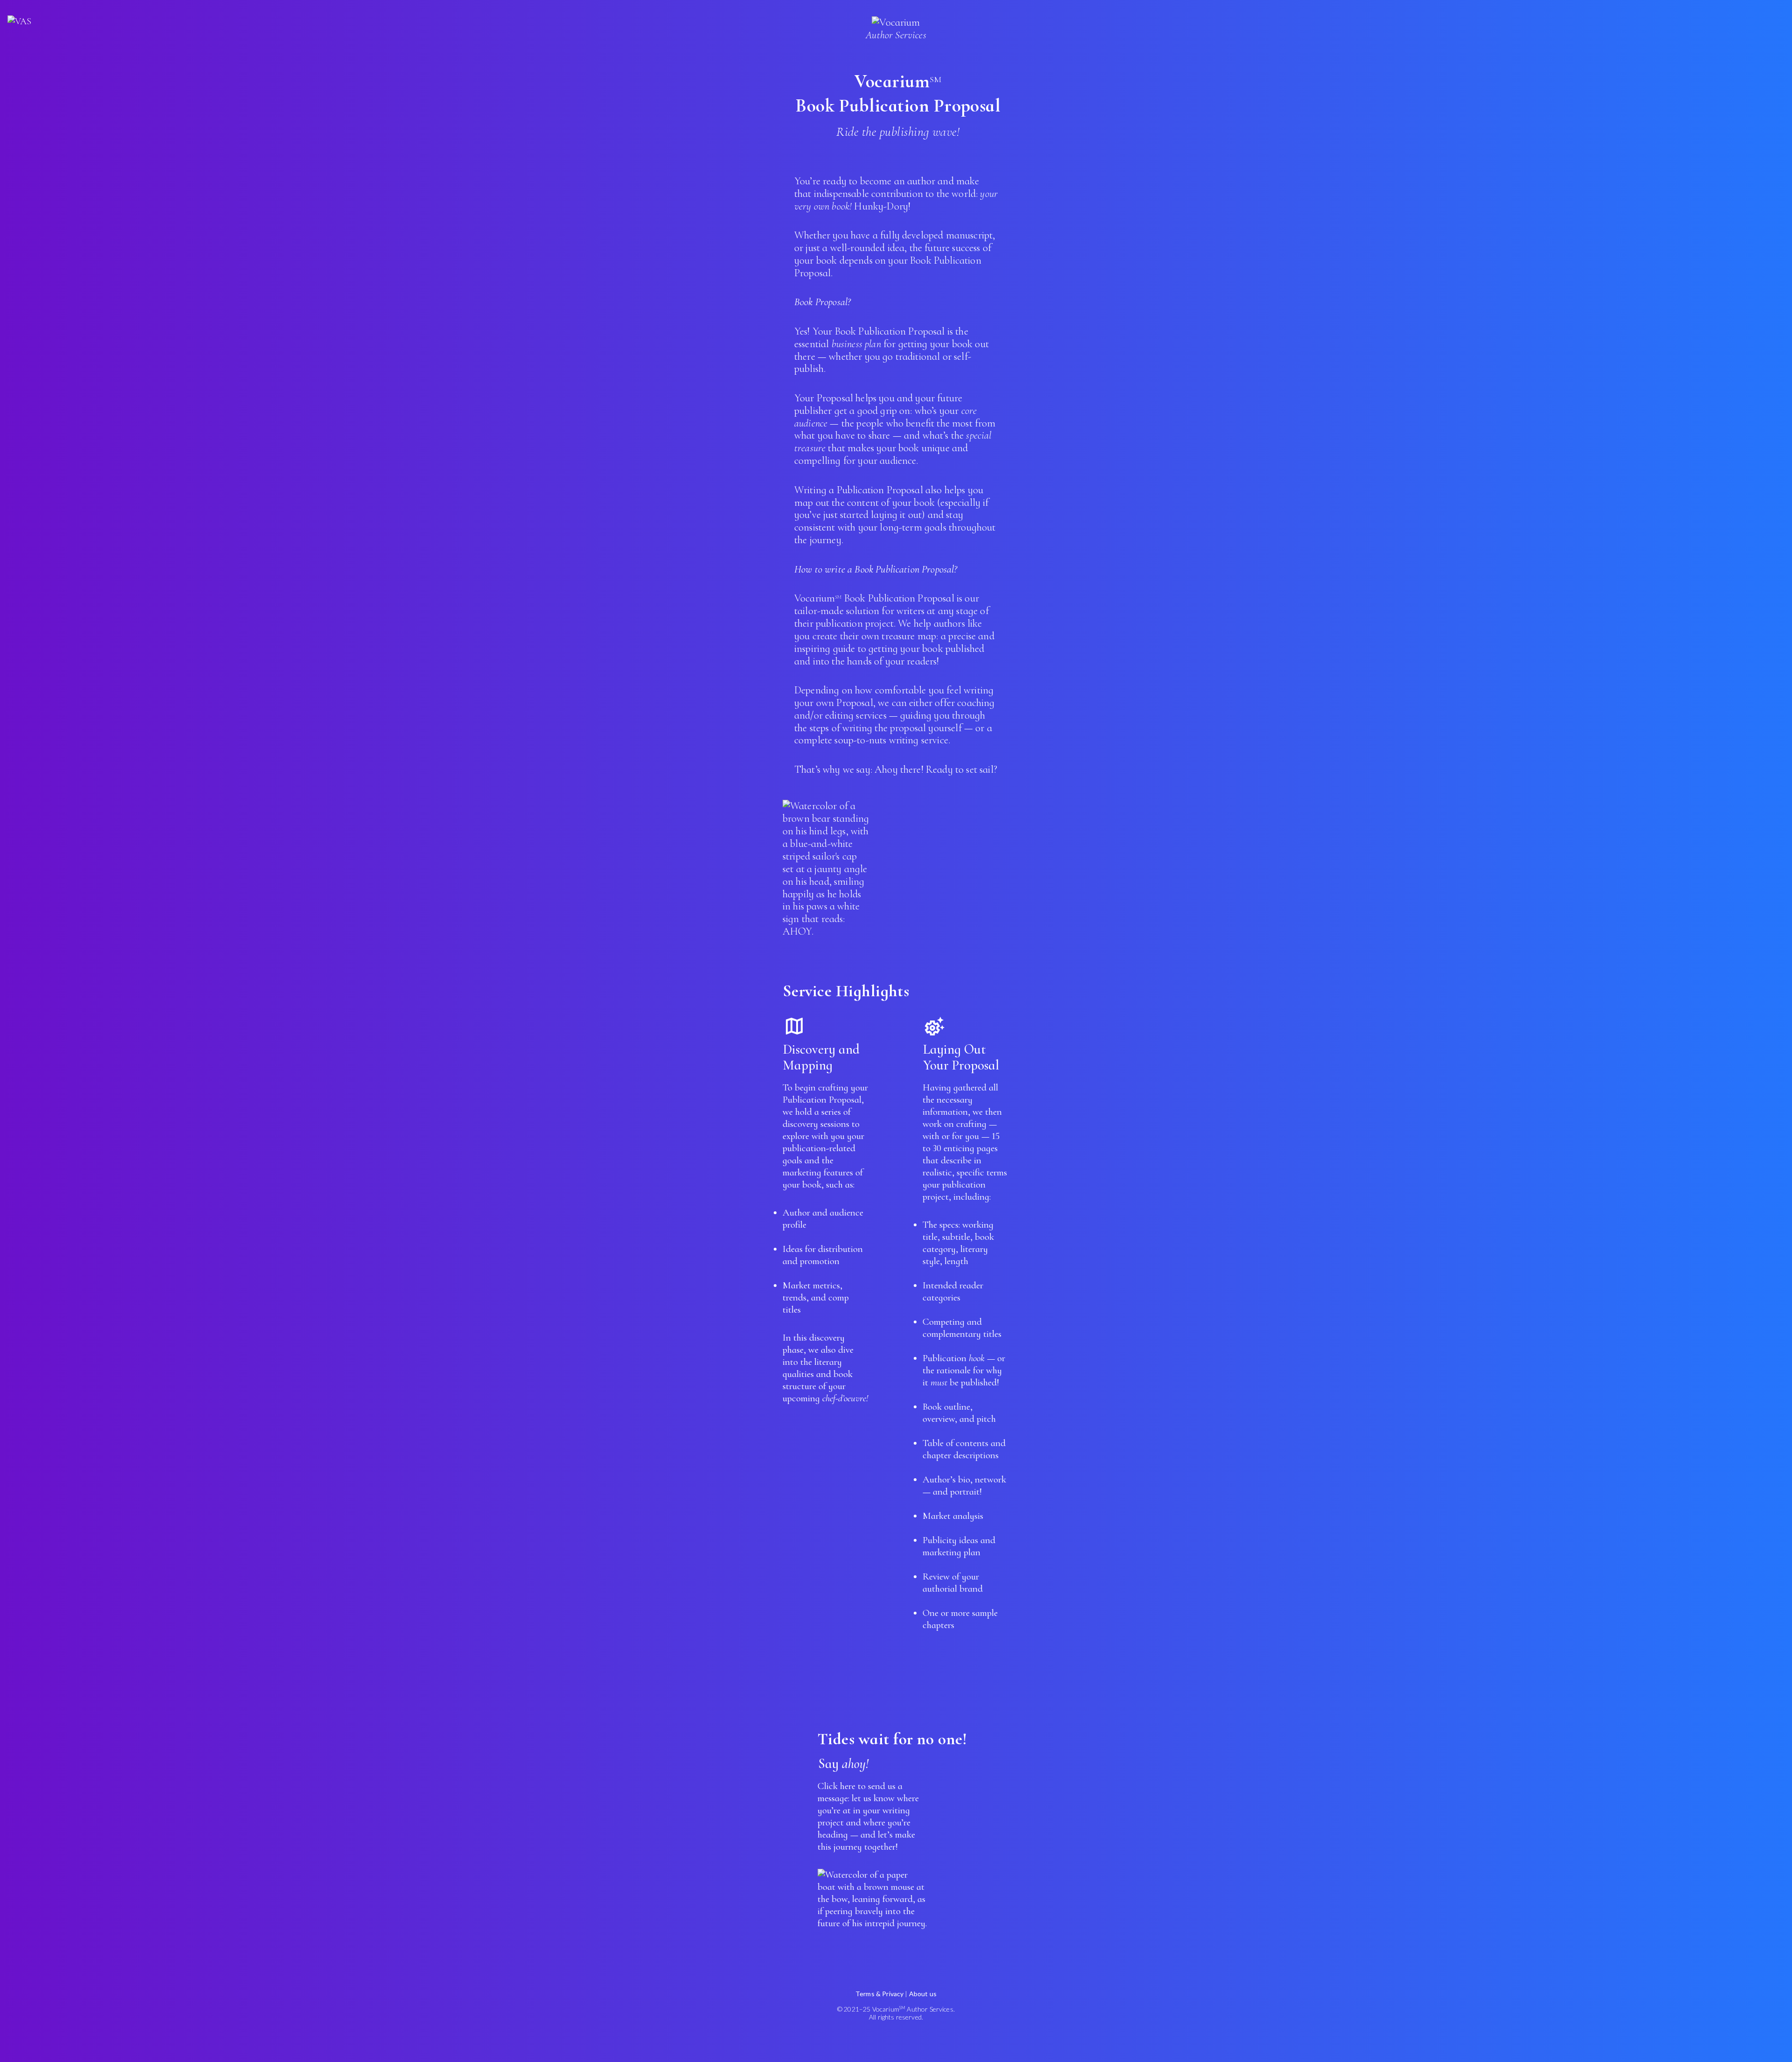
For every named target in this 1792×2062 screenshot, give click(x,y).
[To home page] (19, 21)
